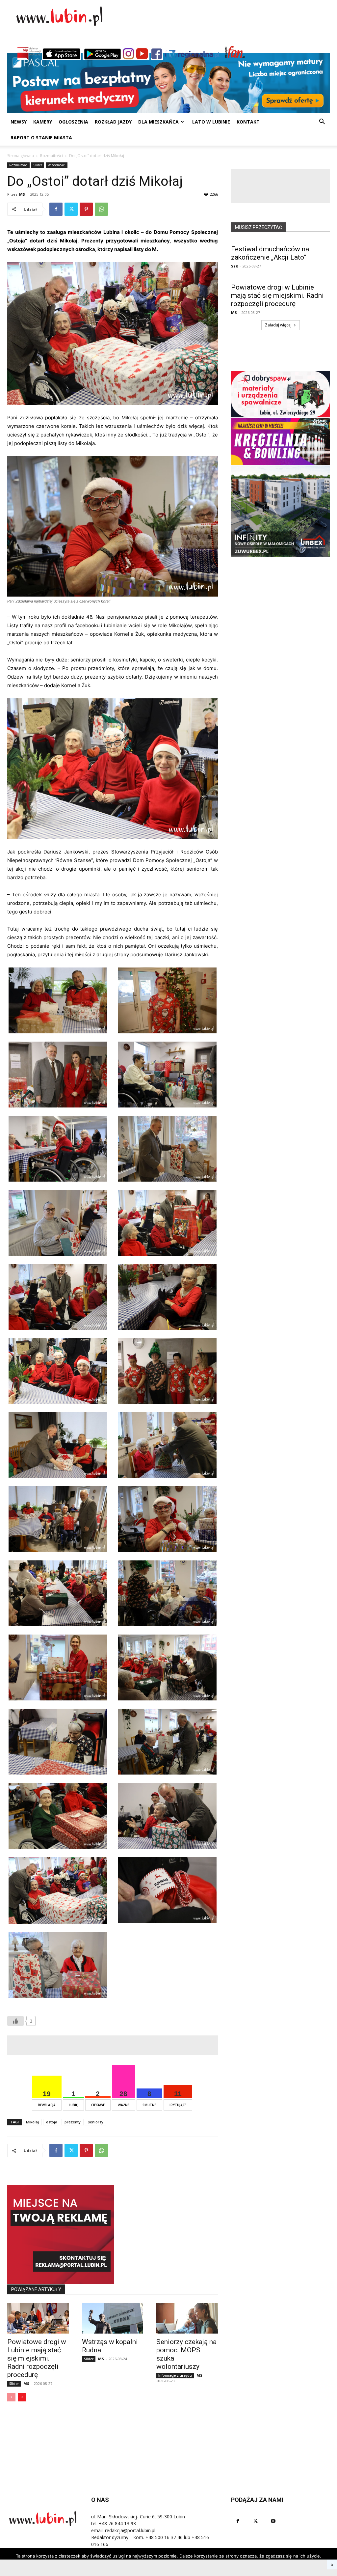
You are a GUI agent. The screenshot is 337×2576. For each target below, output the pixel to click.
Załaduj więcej (278, 325)
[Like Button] (15, 2021)
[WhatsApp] (101, 209)
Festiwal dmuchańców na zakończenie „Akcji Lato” (270, 253)
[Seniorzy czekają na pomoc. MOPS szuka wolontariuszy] (187, 2318)
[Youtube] (273, 2521)
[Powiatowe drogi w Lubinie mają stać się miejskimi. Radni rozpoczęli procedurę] (38, 2318)
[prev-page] (11, 2397)
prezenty (73, 2122)
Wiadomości (57, 165)
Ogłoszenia (73, 122)
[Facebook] (56, 209)
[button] (322, 122)
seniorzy (96, 2122)
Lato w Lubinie (211, 122)
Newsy (19, 122)
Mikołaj (32, 2122)
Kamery (43, 122)
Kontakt (248, 122)
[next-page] (22, 2397)
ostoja (52, 2122)
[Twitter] (71, 209)
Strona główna (21, 156)
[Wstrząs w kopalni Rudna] (113, 2318)
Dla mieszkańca (158, 122)
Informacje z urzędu (175, 2375)
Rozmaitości (52, 156)
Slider (38, 165)
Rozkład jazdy (113, 122)
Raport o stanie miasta (41, 138)
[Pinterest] (86, 209)
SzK (234, 266)
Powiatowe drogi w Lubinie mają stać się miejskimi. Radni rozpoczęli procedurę (37, 2358)
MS (22, 194)
